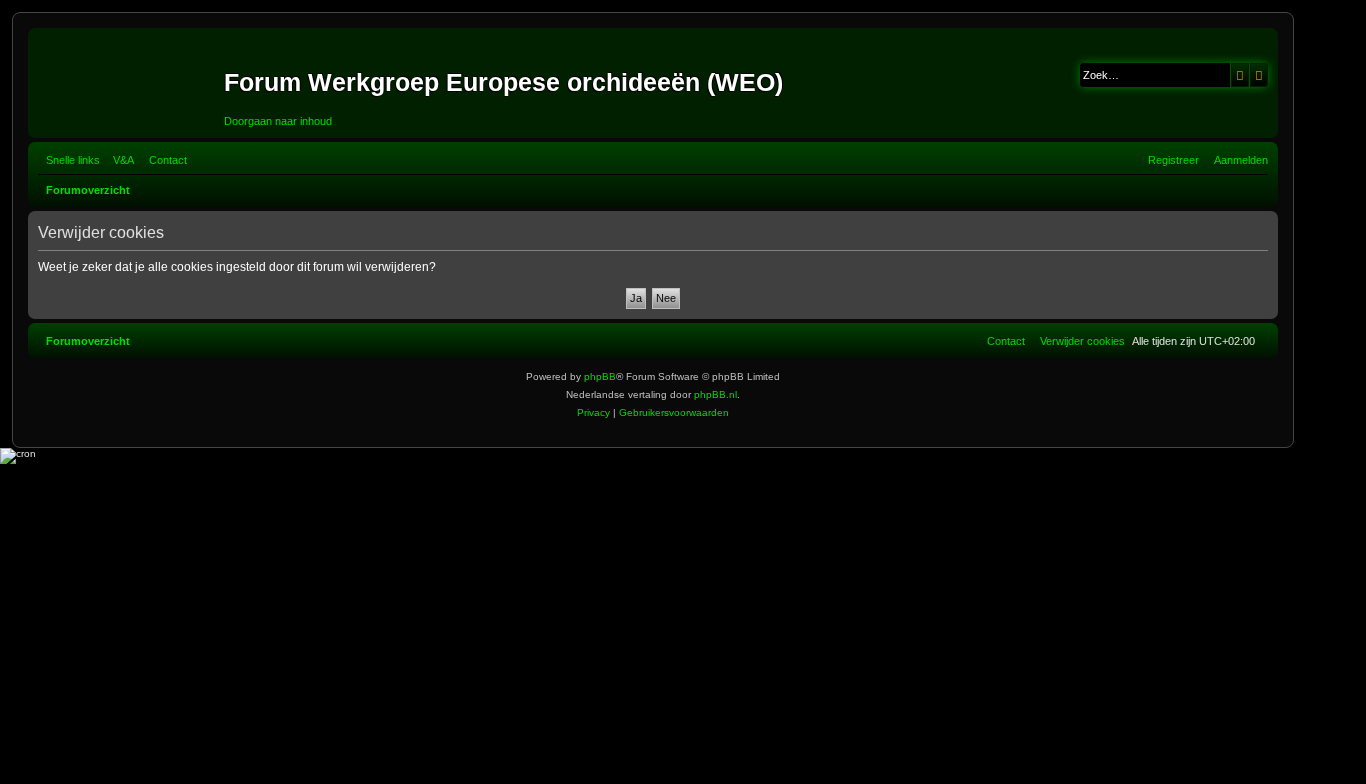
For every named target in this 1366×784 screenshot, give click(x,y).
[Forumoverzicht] (128, 83)
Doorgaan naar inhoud (278, 121)
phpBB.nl (715, 394)
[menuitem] (119, 160)
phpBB (600, 376)
